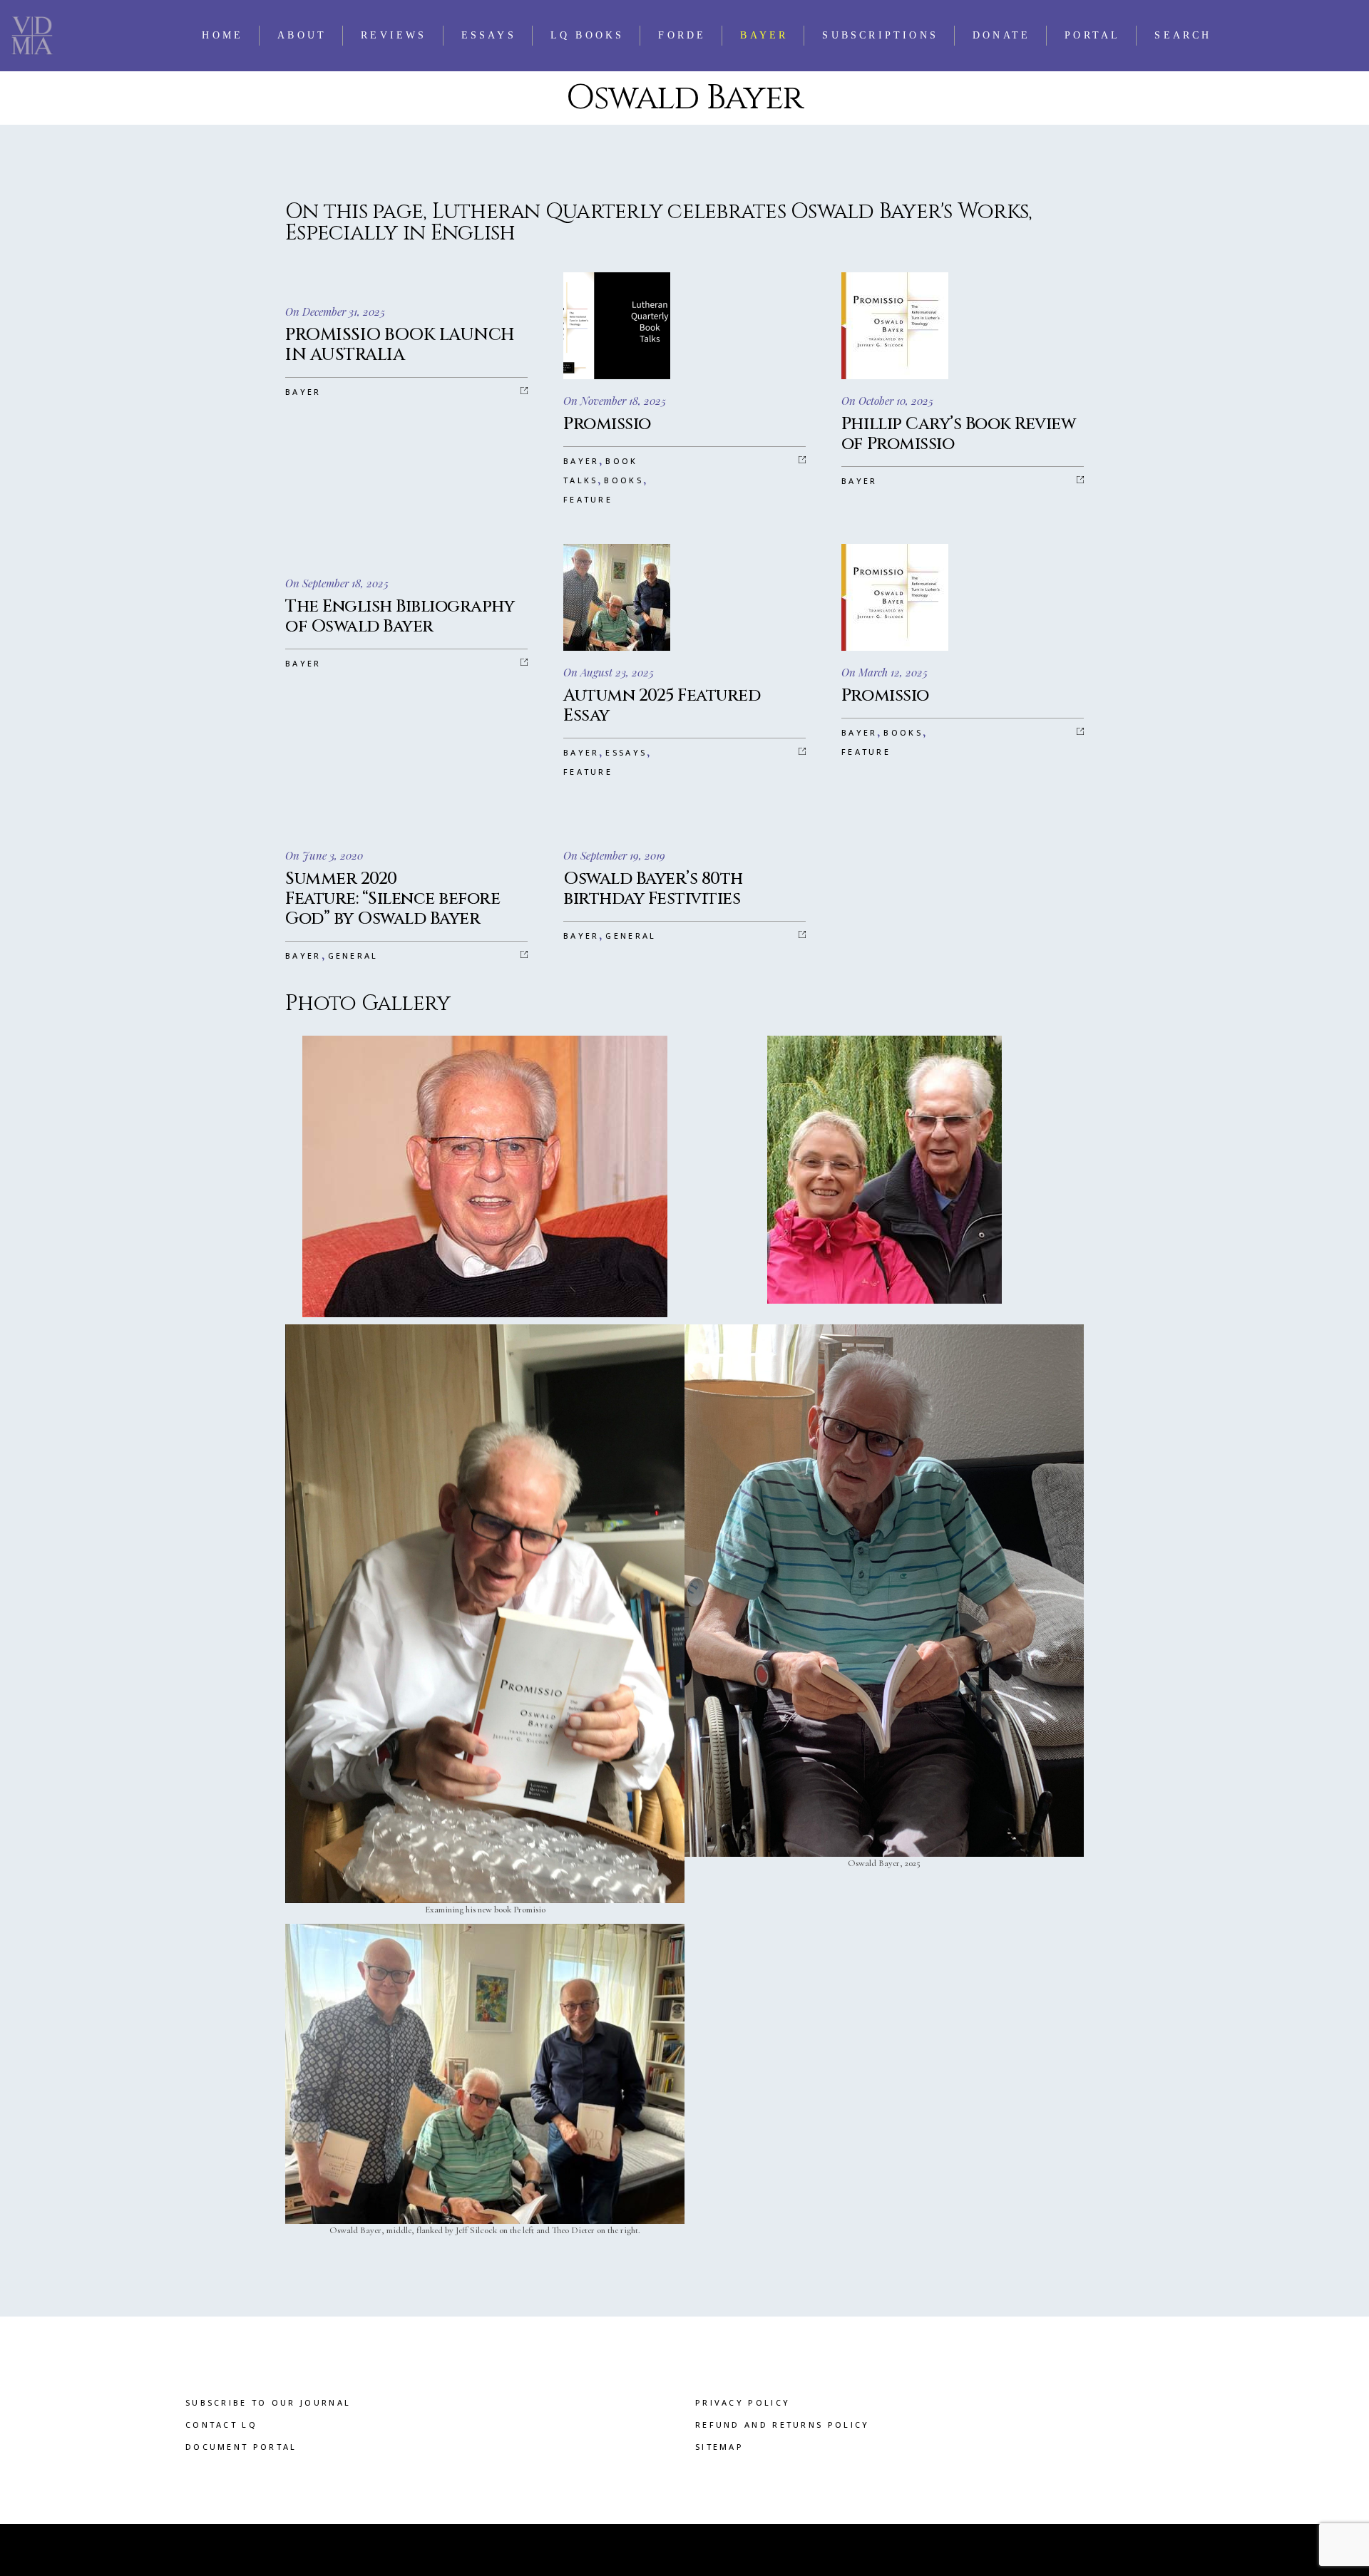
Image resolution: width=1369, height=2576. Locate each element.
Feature (588, 499)
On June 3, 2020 (324, 855)
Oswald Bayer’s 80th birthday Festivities (653, 889)
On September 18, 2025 (337, 583)
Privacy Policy (743, 2402)
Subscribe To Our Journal (268, 2402)
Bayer (303, 392)
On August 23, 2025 (609, 672)
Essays (626, 752)
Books (624, 480)
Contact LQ (221, 2425)
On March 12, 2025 (885, 672)
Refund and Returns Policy (783, 2425)
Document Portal (241, 2447)
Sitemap (719, 2447)
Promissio (607, 424)
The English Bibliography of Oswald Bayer (400, 617)
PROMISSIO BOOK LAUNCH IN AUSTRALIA (400, 345)
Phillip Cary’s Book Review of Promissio (959, 434)
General (353, 955)
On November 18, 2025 (615, 401)
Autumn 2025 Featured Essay (662, 706)
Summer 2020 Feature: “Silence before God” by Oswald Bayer (393, 899)
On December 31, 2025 (335, 311)
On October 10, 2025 (887, 401)
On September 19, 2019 (614, 855)
